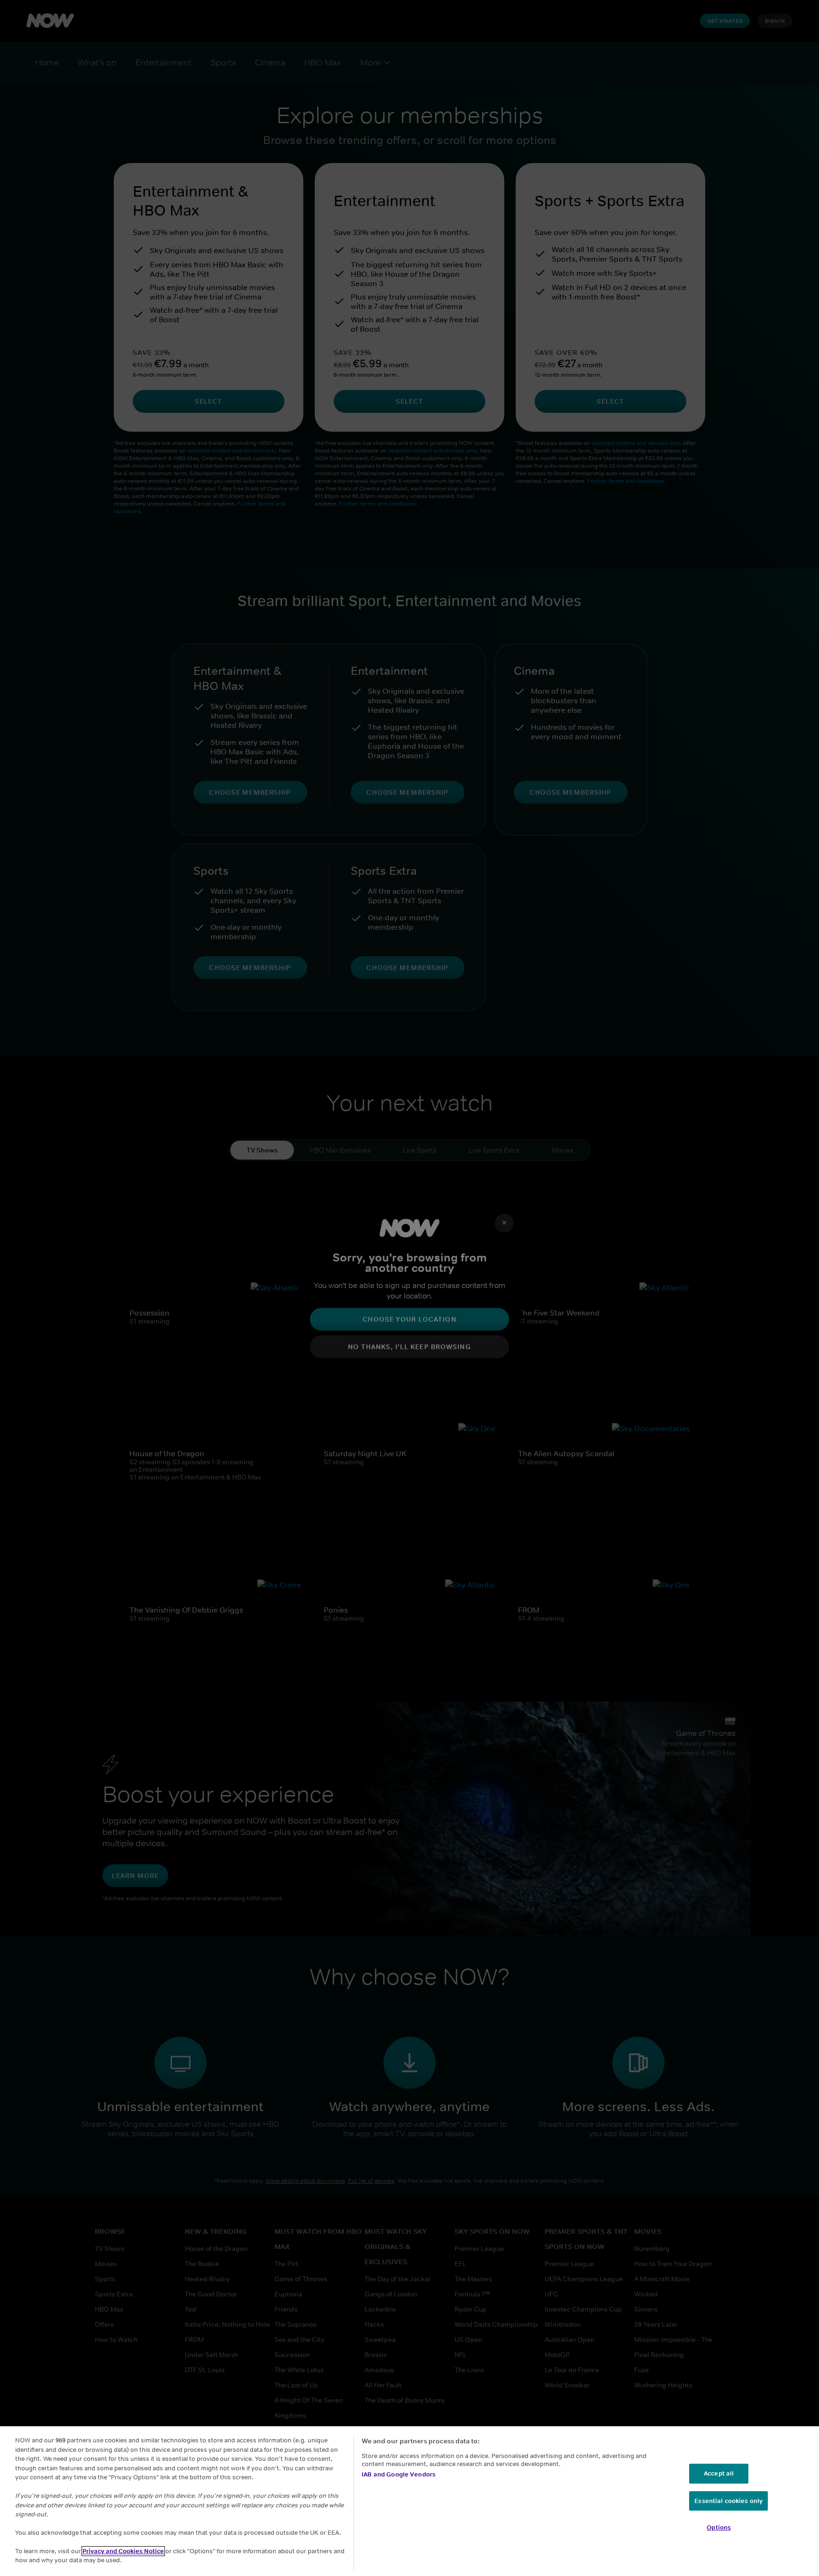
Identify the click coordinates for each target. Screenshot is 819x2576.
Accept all (719, 2473)
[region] (409, 2501)
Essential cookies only (728, 2501)
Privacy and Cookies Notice (123, 2551)
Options (719, 2527)
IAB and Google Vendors (399, 2474)
